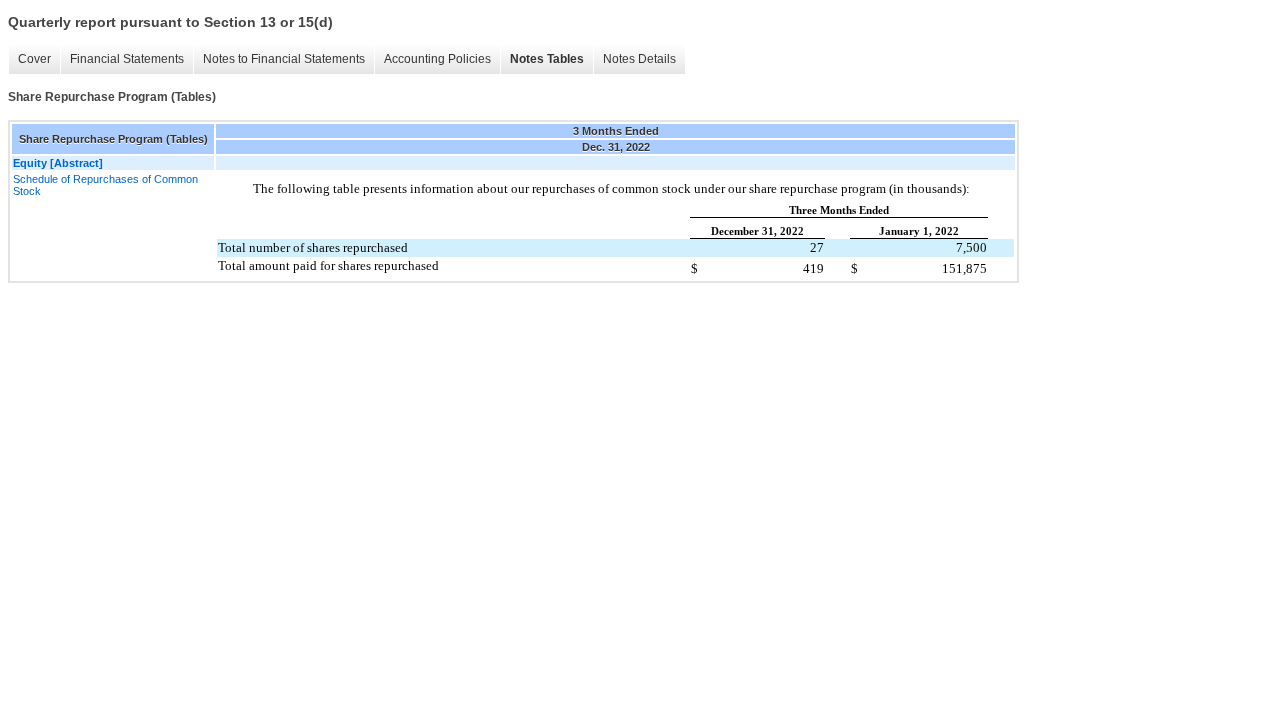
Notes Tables (547, 59)
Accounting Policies (437, 59)
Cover (34, 59)
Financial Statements (127, 59)
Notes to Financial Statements (284, 59)
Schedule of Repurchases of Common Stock (105, 185)
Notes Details (639, 59)
